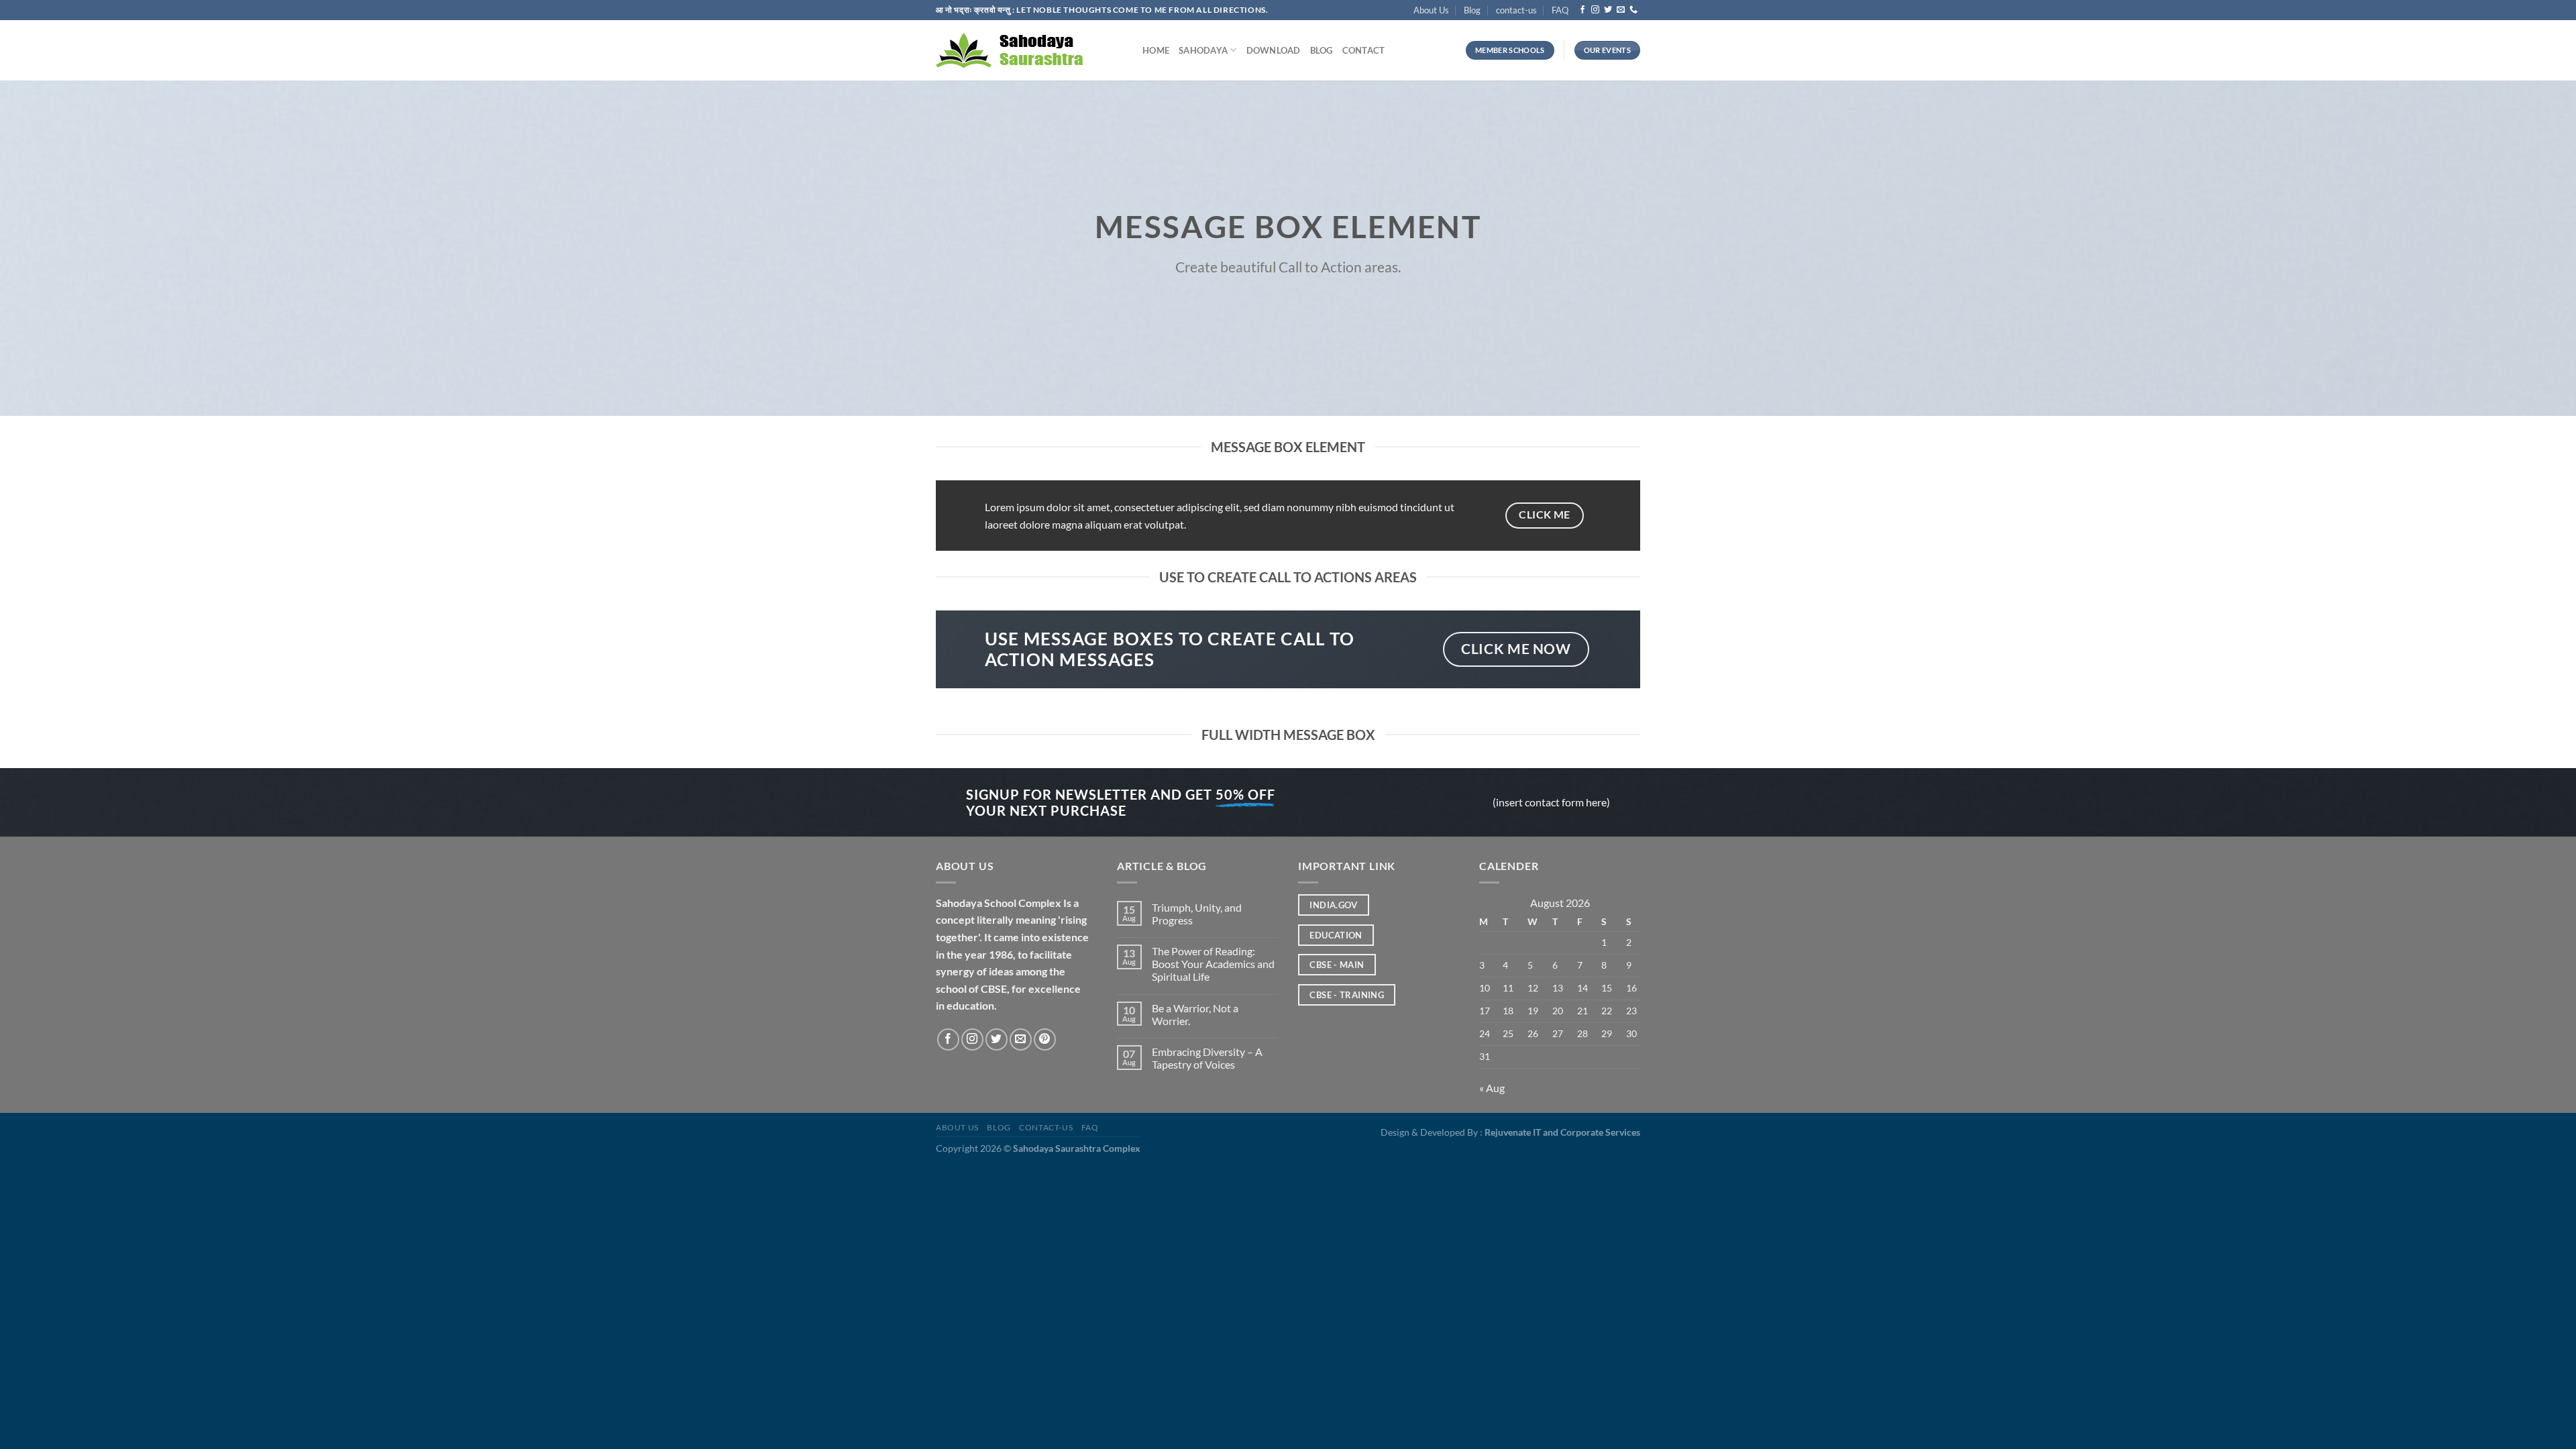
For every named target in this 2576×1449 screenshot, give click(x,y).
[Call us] (1633, 10)
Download (1274, 50)
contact (1364, 50)
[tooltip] (970, 1005)
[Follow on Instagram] (1595, 10)
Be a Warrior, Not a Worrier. (1195, 1014)
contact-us (1516, 10)
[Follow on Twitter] (1608, 10)
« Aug (1492, 1088)
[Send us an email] (1621, 10)
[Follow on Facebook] (1582, 10)
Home (1156, 50)
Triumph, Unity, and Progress (1197, 914)
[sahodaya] (1029, 50)
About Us (1431, 10)
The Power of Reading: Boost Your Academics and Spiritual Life (1213, 964)
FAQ (1560, 10)
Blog (1472, 10)
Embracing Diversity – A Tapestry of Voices (1207, 1058)
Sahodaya (1203, 50)
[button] (970, 1005)
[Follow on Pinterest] (1045, 1039)
